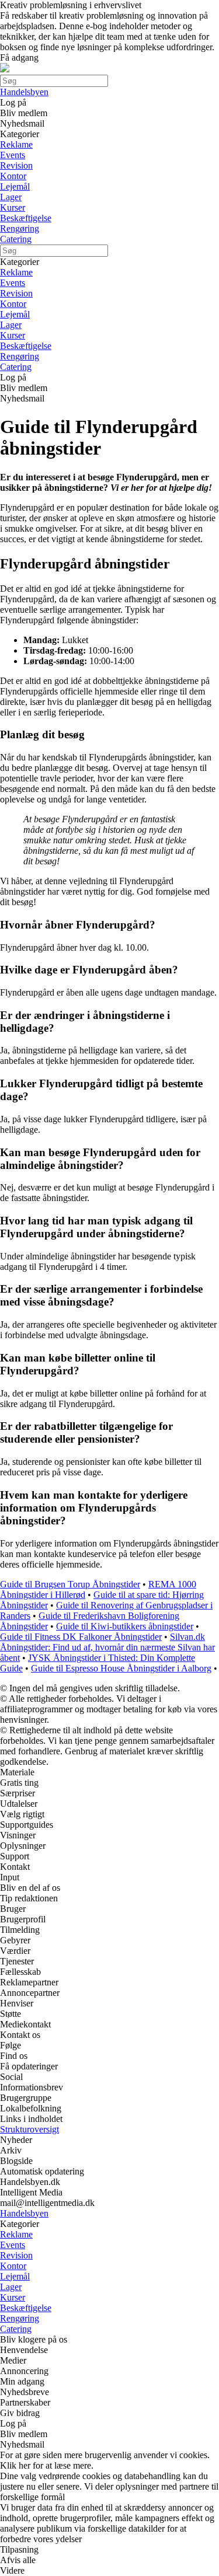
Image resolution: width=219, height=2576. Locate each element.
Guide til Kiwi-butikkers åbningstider (125, 1626)
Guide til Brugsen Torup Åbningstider (70, 1584)
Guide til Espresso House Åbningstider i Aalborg (121, 1668)
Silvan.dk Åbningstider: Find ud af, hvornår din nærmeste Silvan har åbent (107, 1647)
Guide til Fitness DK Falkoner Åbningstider (81, 1637)
